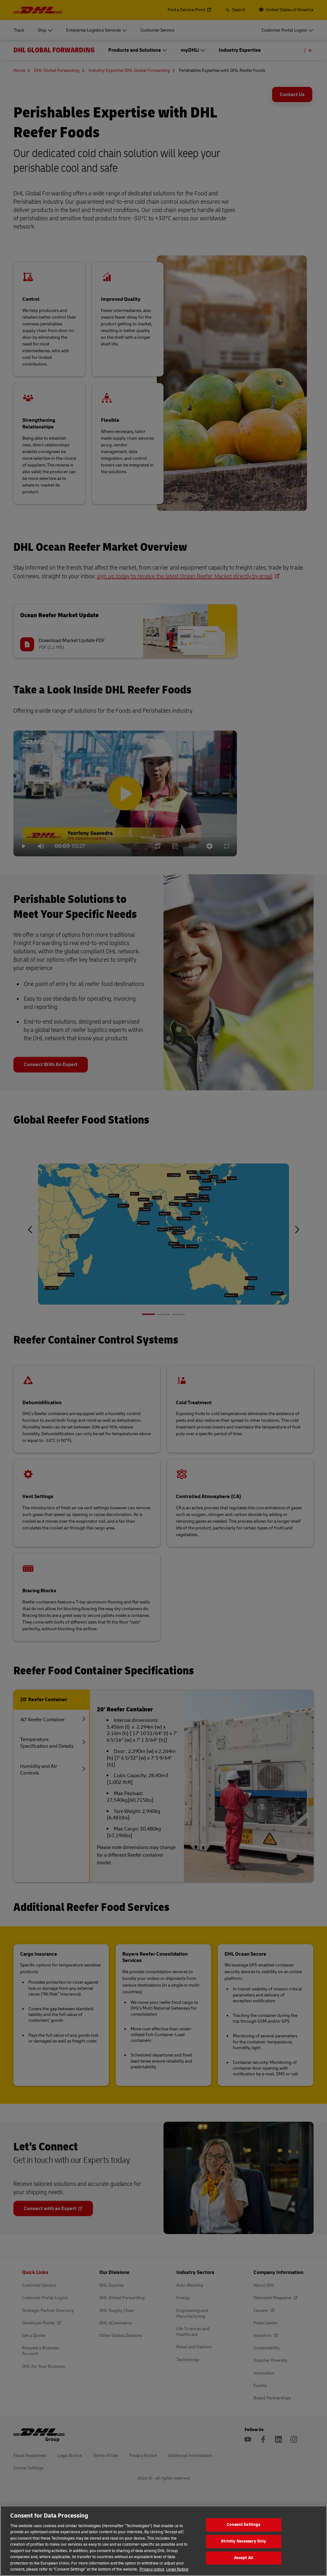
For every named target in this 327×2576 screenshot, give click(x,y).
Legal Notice (177, 2569)
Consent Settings (243, 2525)
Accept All (244, 2558)
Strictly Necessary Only (243, 2541)
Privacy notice (152, 2569)
